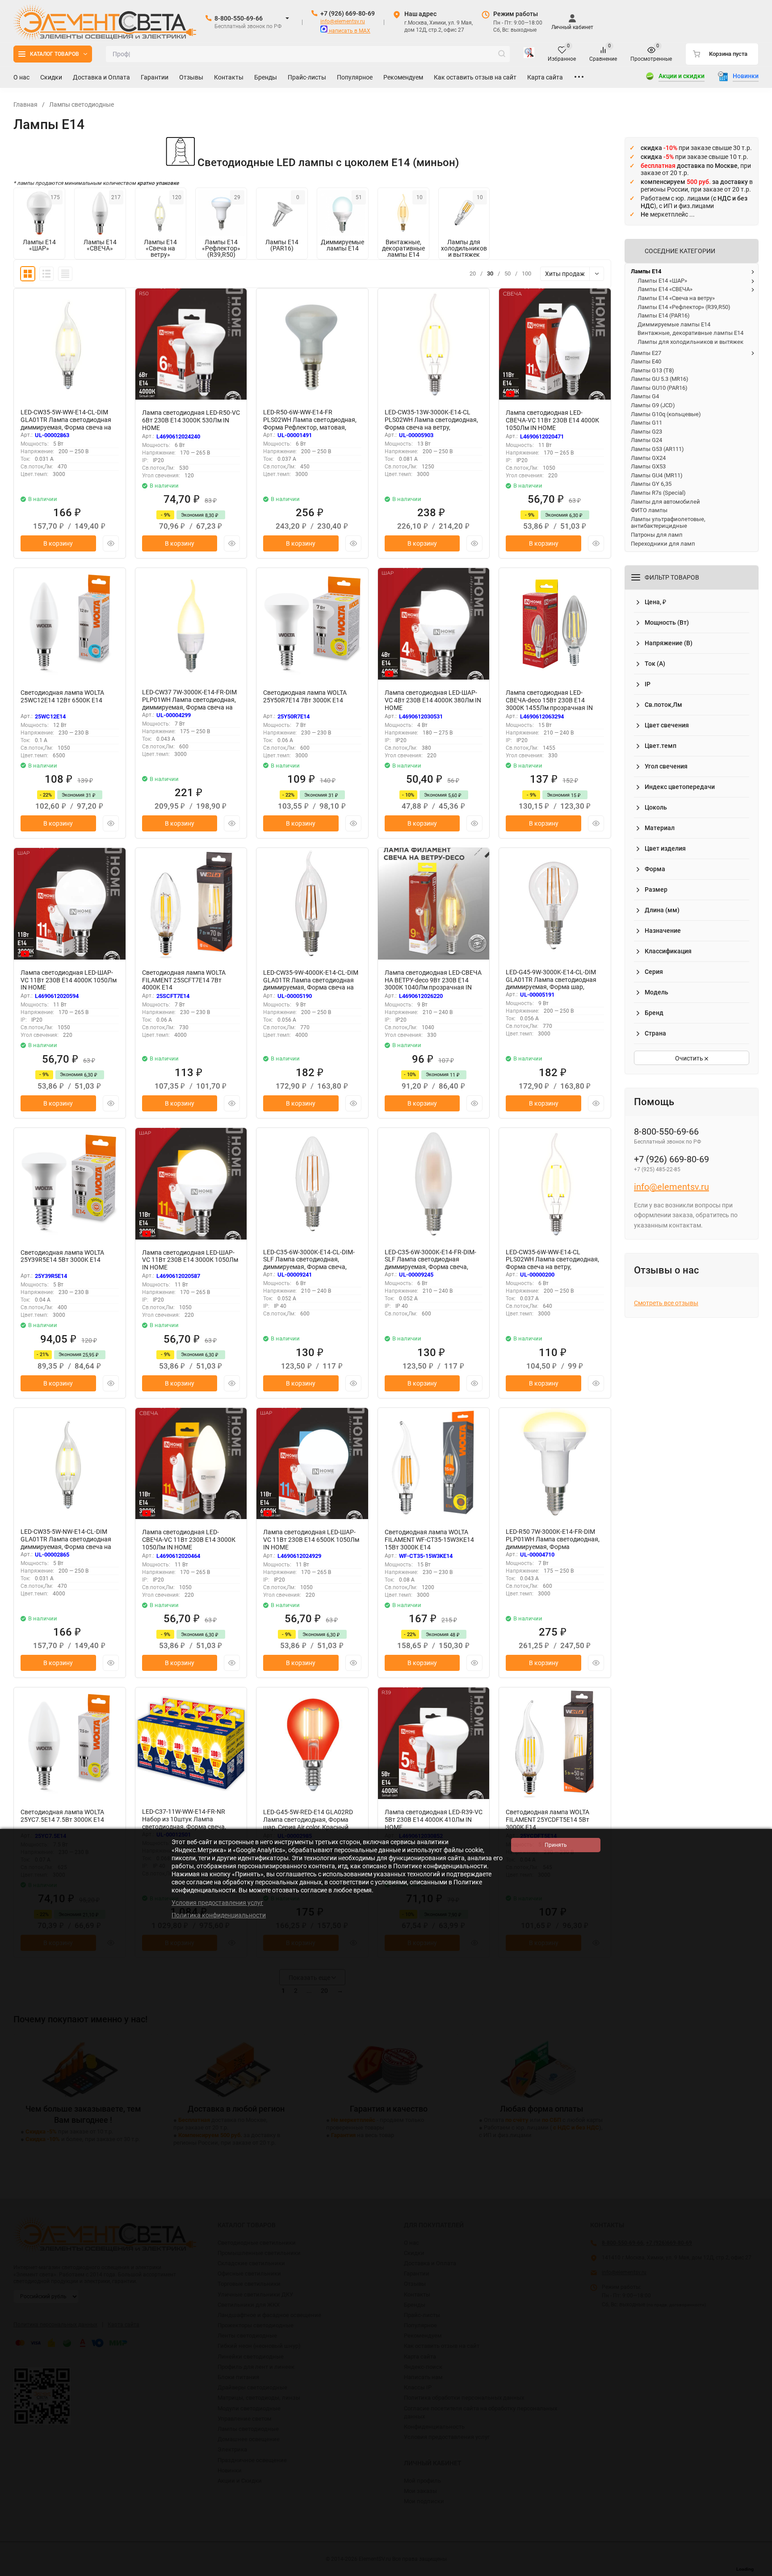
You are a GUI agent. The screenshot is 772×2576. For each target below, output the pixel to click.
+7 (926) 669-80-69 (348, 13)
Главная (25, 104)
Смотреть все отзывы (666, 1303)
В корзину (58, 543)
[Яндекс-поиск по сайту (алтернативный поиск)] (529, 54)
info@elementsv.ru (343, 21)
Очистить (690, 1058)
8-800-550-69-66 (239, 18)
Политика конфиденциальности (219, 1915)
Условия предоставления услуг (217, 1903)
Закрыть (758, 2572)
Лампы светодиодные (82, 104)
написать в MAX (349, 31)
